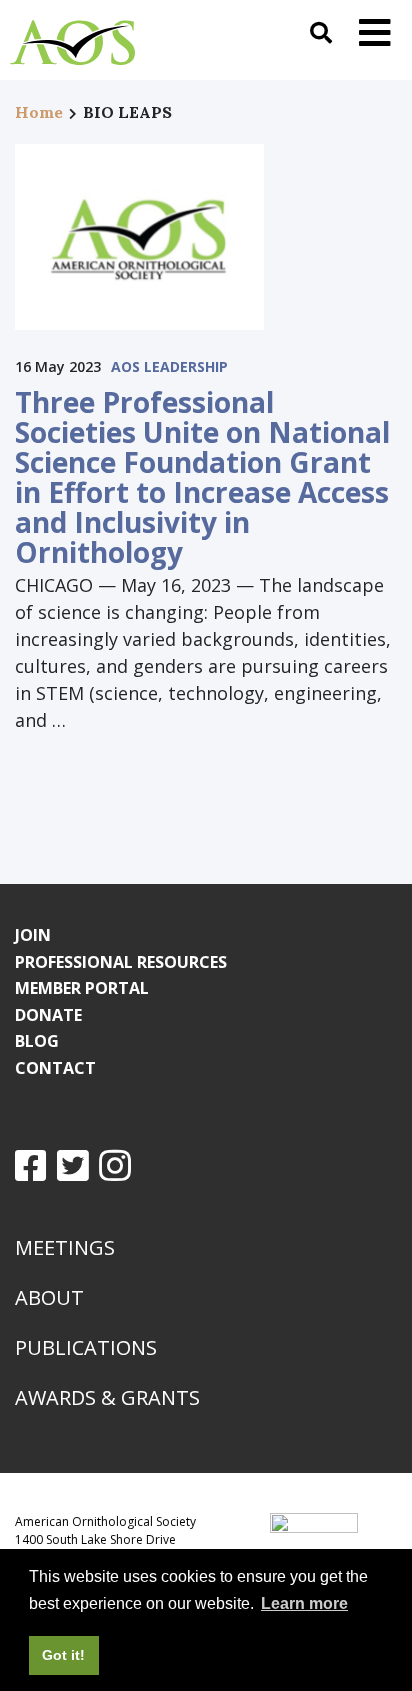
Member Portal (82, 988)
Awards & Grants (107, 1397)
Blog (37, 1041)
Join (33, 935)
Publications (86, 1347)
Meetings (65, 1247)
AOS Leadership (169, 366)
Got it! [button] (63, 1655)
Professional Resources (121, 962)
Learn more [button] (304, 1603)
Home (39, 112)
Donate (48, 1015)
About (49, 1297)
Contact (55, 1068)
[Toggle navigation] (375, 32)
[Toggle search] (321, 32)
